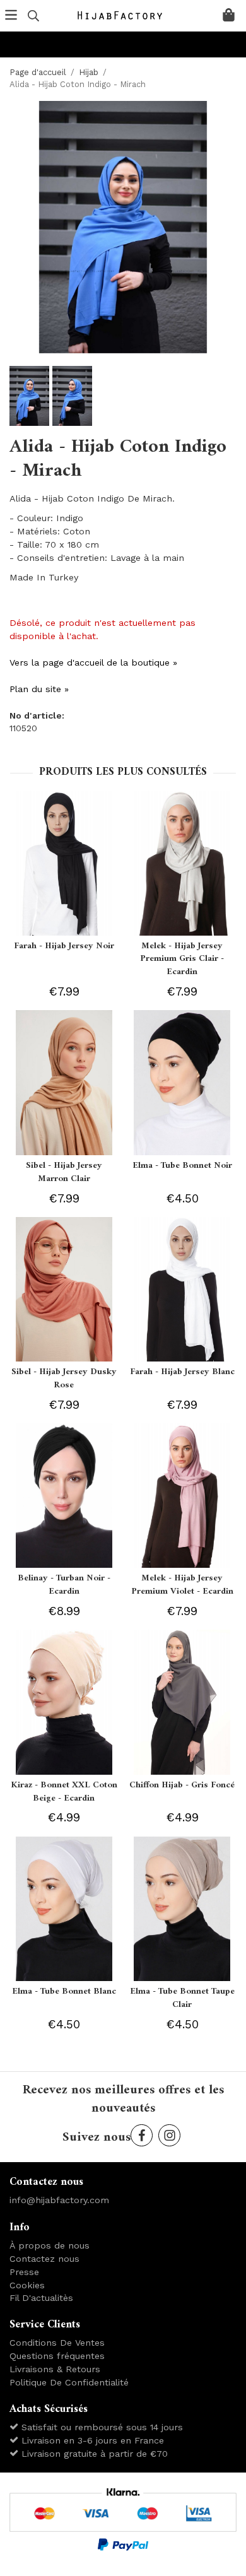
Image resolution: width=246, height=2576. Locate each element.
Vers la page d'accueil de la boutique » (93, 662)
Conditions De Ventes (57, 2343)
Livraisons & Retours (55, 2369)
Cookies (27, 2285)
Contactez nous (44, 2259)
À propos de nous (50, 2245)
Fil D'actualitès (41, 2298)
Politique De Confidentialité (69, 2382)
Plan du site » (39, 689)
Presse (24, 2272)
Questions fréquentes (57, 2356)
